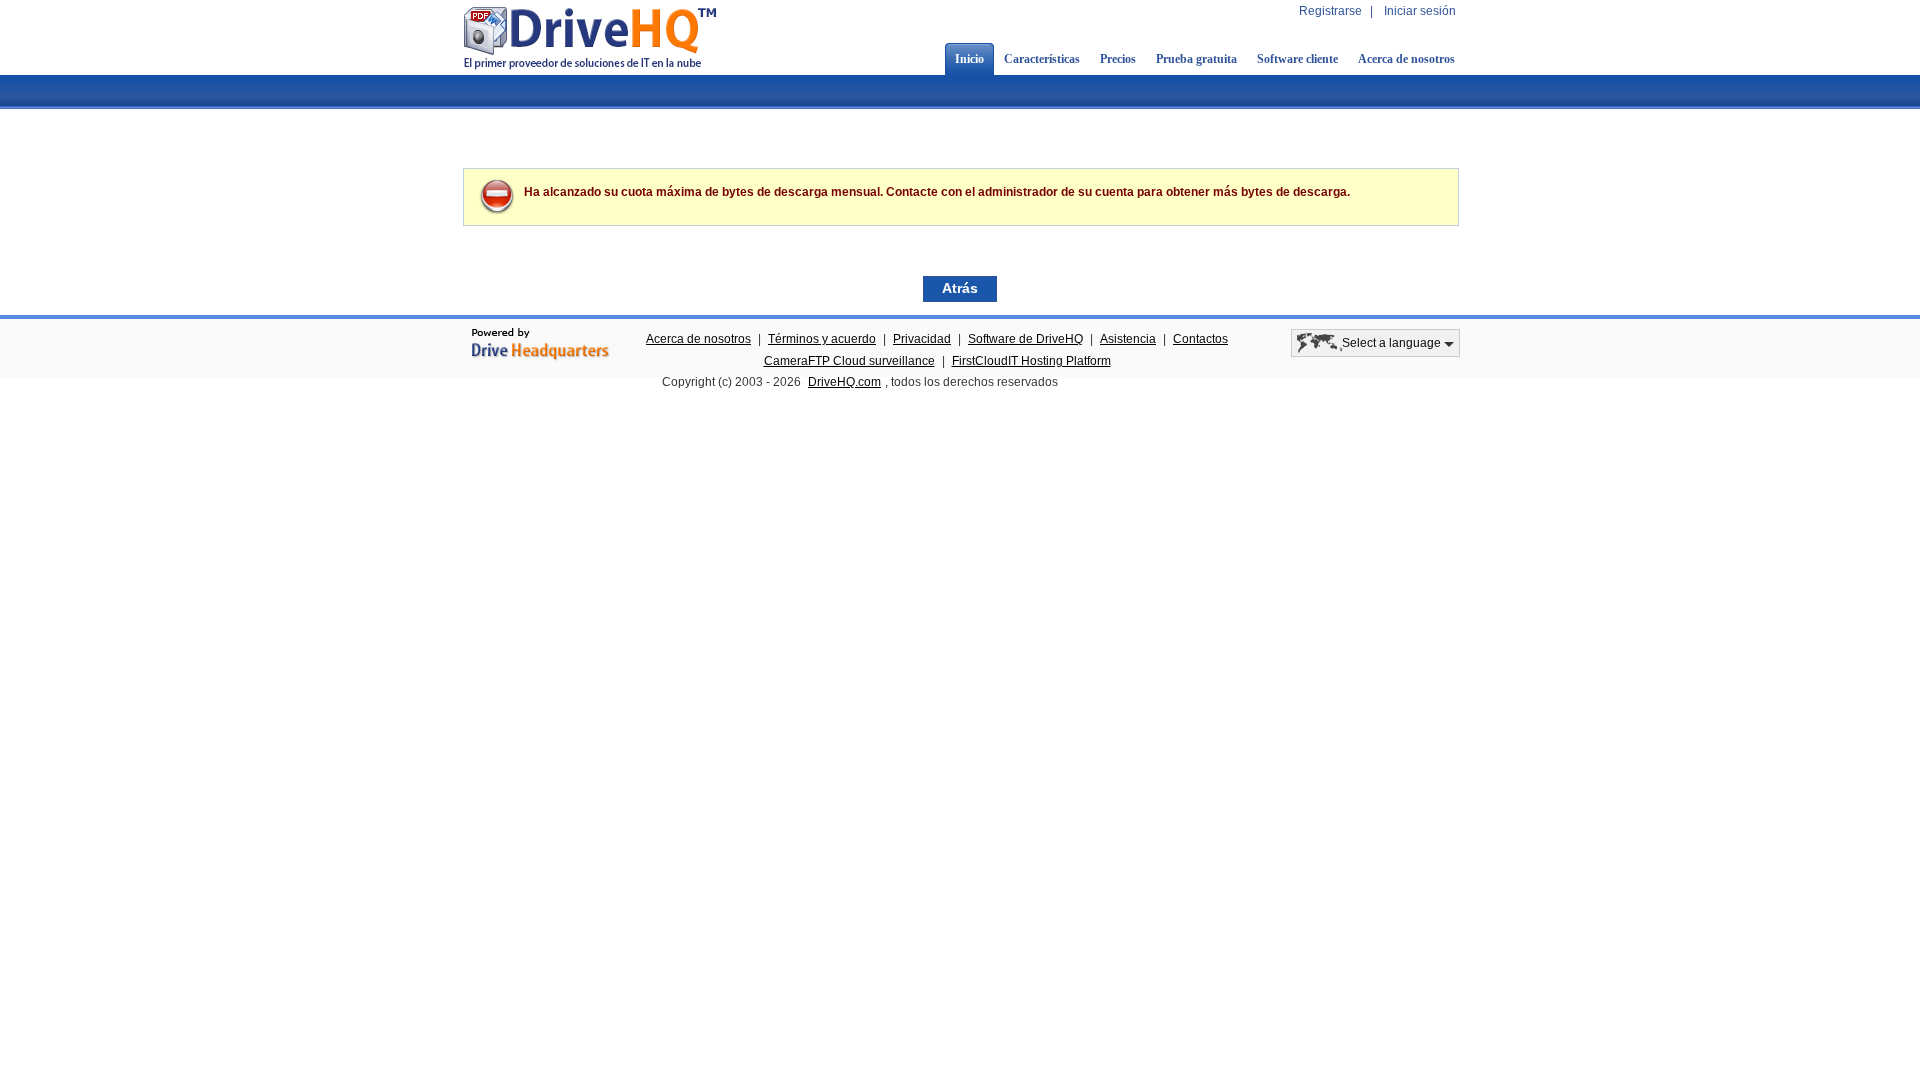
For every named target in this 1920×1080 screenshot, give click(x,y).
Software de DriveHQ (1025, 339)
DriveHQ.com (844, 382)
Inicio (969, 59)
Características (1042, 59)
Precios (1118, 59)
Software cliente (1297, 59)
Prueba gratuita (1196, 59)
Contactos (1200, 339)
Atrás (960, 288)
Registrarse (1330, 11)
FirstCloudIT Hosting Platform (1031, 361)
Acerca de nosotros (1406, 59)
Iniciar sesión (1420, 11)
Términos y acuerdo (822, 339)
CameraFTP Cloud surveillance (849, 361)
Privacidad (922, 339)
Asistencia (1128, 339)
